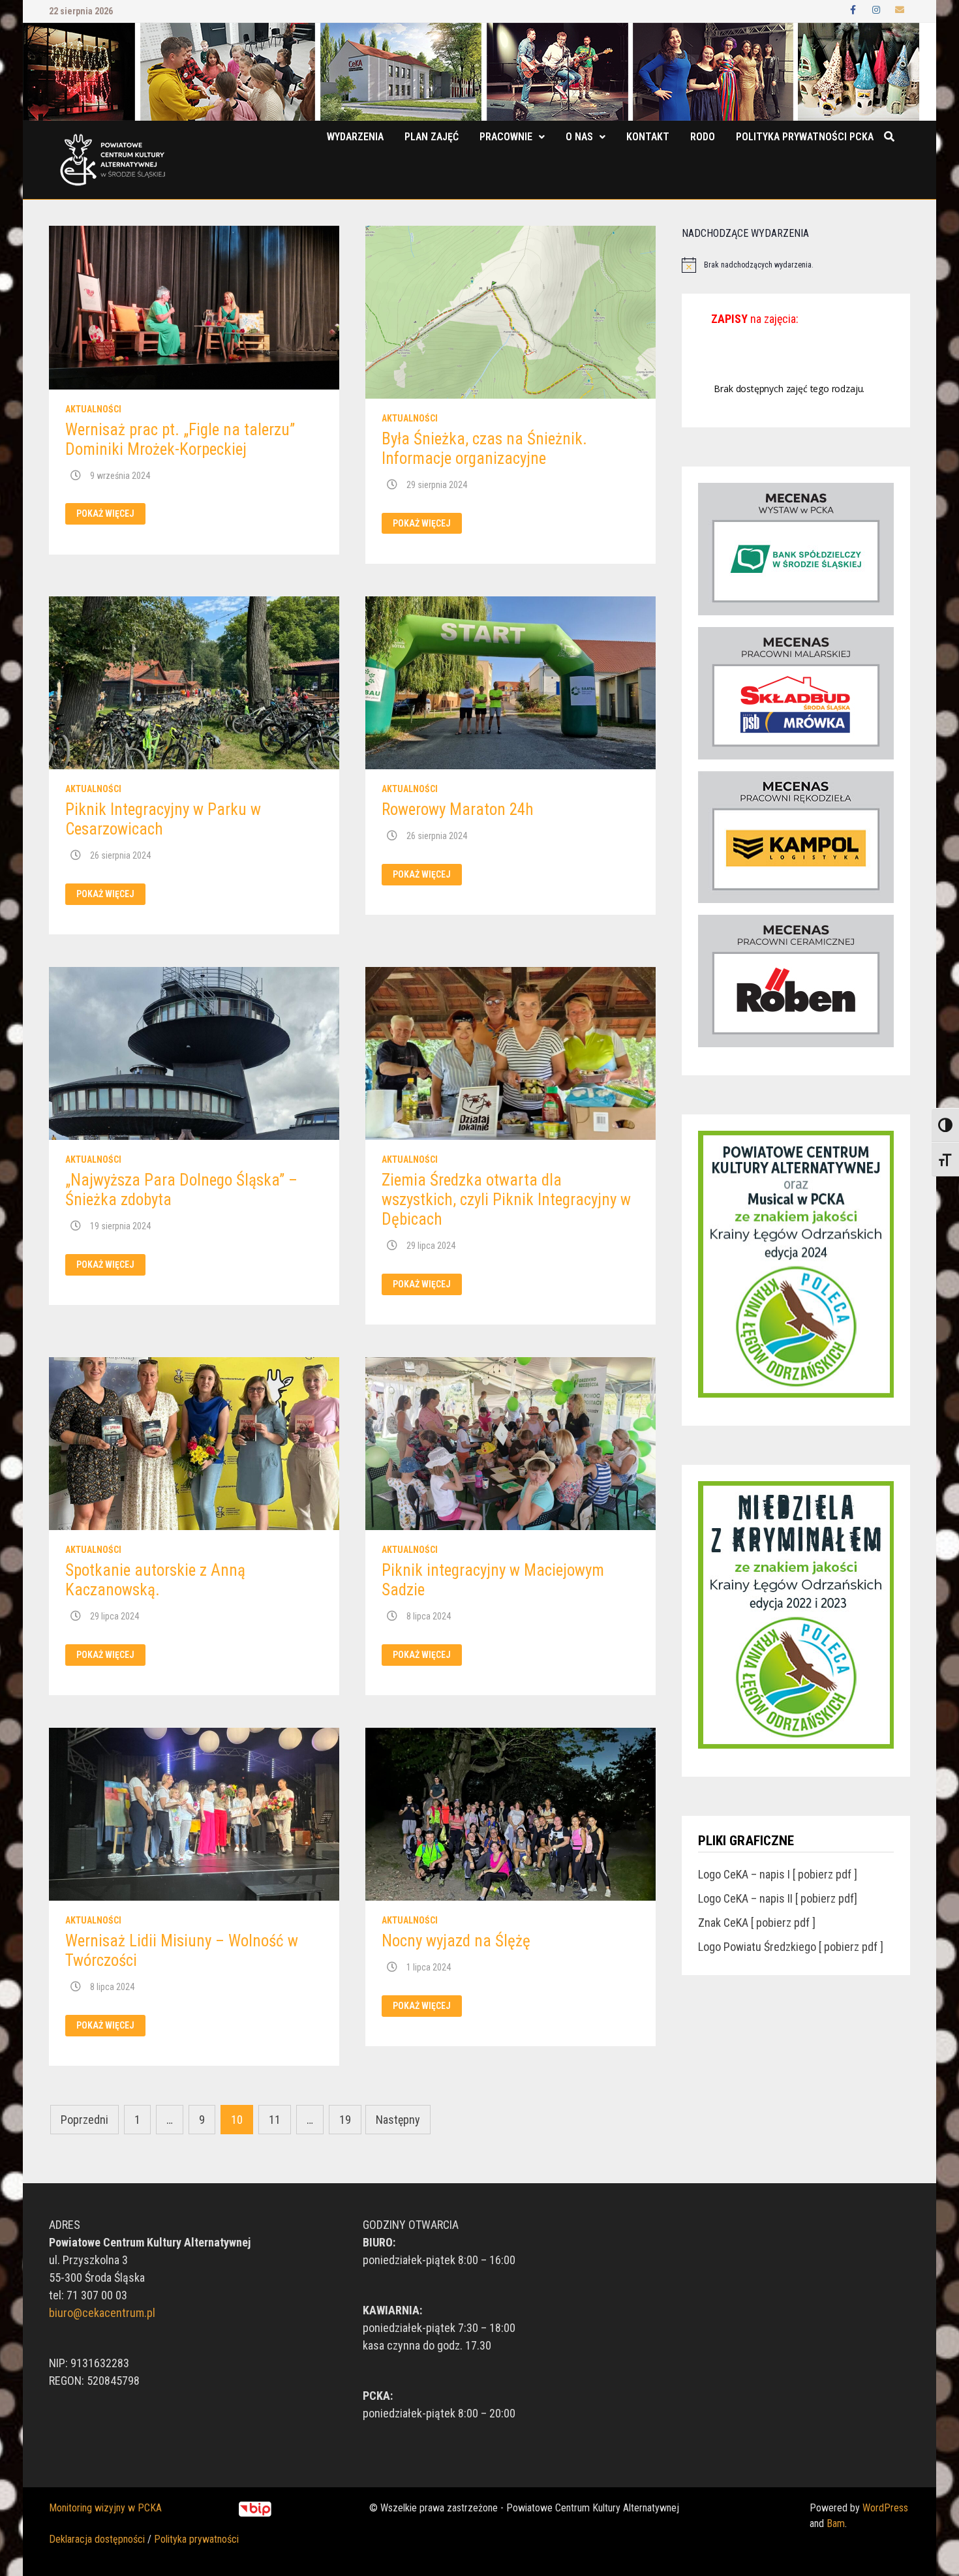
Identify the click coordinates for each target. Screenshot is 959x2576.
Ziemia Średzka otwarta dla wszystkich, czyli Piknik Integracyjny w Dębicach (506, 1200)
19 (345, 2120)
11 (275, 2120)
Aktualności (93, 409)
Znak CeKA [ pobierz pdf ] (757, 1923)
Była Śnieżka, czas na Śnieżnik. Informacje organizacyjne (484, 449)
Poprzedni (84, 2120)
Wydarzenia (355, 137)
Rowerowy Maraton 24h (458, 809)
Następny (398, 2120)
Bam (836, 2523)
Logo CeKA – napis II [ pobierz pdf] (778, 1898)
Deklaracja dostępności (97, 2539)
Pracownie (506, 137)
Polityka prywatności (196, 2539)
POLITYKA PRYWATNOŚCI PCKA (805, 137)
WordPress (885, 2508)
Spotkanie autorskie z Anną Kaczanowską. (155, 1580)
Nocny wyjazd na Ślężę (456, 1941)
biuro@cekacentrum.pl (102, 2313)
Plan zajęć (432, 137)
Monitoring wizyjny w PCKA (105, 2508)
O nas (579, 137)
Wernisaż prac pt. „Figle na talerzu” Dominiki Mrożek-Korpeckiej (180, 439)
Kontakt (648, 137)
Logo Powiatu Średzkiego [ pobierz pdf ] (791, 1947)
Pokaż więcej (105, 514)
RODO (703, 137)
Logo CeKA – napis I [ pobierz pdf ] (778, 1874)
